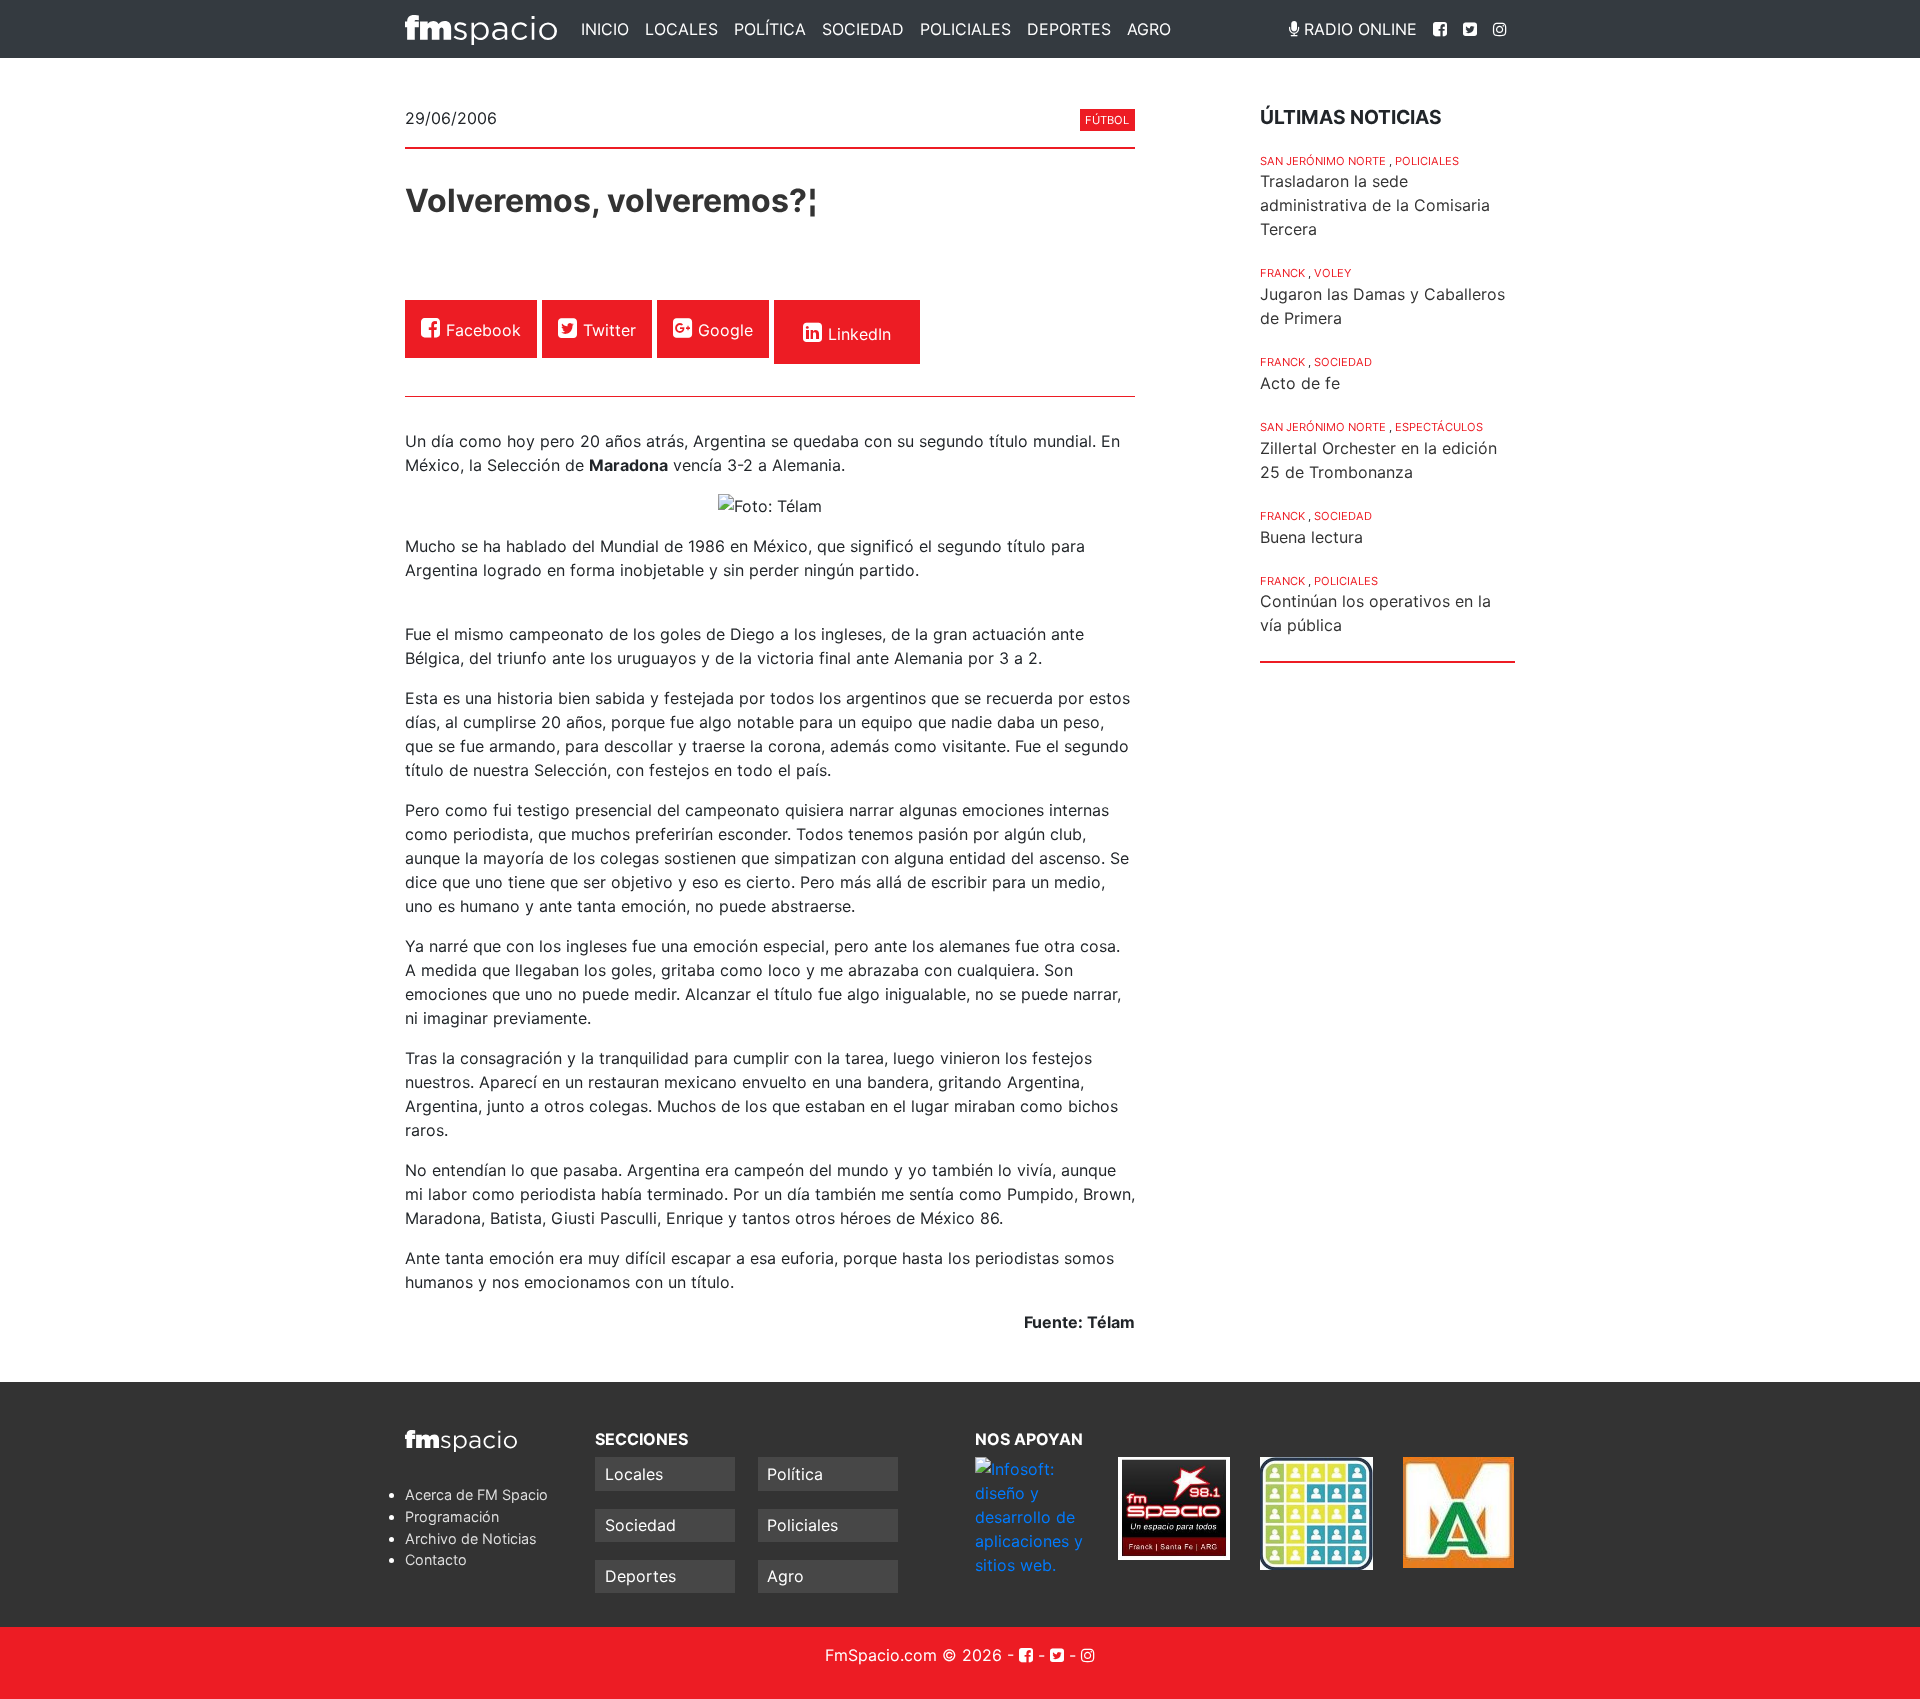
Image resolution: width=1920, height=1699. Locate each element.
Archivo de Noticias (471, 1538)
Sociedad (863, 29)
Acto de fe (1300, 383)
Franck (1282, 273)
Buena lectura (1311, 537)
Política (770, 29)
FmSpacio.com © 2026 (913, 1655)
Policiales (965, 29)
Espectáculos (1439, 427)
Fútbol (1107, 120)
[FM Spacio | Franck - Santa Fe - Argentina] (481, 29)
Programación (452, 1516)
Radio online (1358, 29)
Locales (681, 29)
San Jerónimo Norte (1323, 161)
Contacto (436, 1559)
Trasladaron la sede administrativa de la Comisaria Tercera (1375, 205)
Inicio (605, 29)
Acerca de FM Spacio (476, 1494)
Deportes (1069, 29)
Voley (1332, 273)
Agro (1149, 29)
